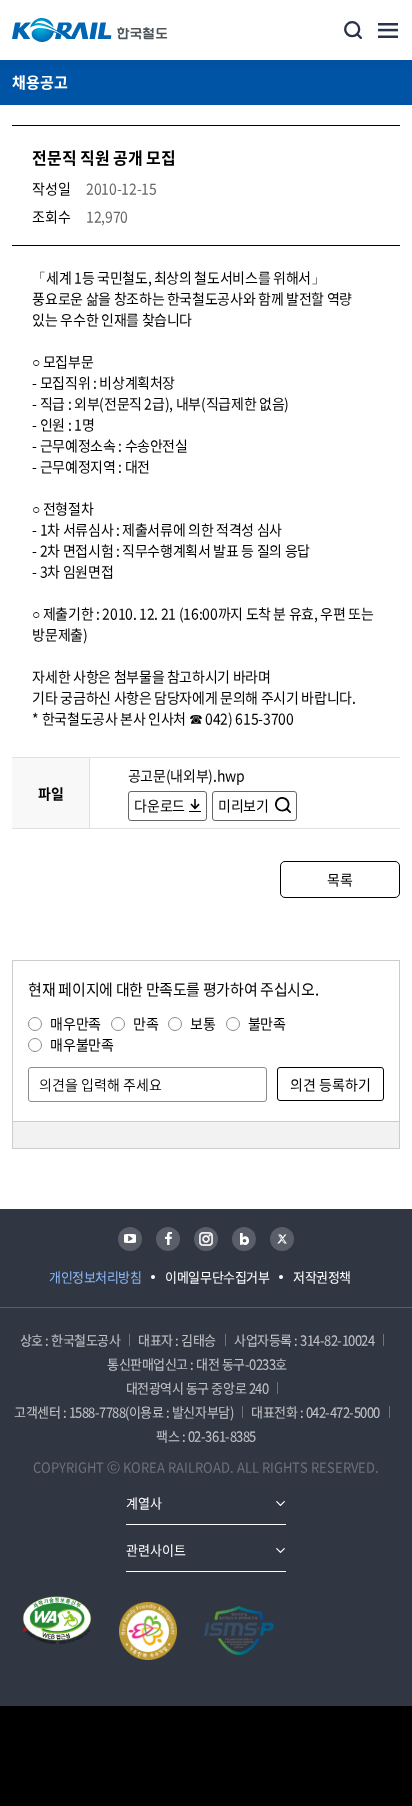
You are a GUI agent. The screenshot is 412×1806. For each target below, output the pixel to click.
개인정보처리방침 (95, 1276)
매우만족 (75, 1023)
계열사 (144, 1502)
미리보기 (244, 805)
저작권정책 (322, 1276)
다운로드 (159, 805)
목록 (339, 879)
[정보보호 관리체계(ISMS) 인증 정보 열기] (239, 1631)
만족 (145, 1023)
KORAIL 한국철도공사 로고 (90, 30)
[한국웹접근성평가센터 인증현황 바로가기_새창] (57, 1631)
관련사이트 (156, 1549)
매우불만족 (81, 1044)
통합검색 (353, 30)
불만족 (267, 1023)
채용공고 (40, 82)
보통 (202, 1023)
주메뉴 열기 (388, 30)
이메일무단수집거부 (217, 1276)
